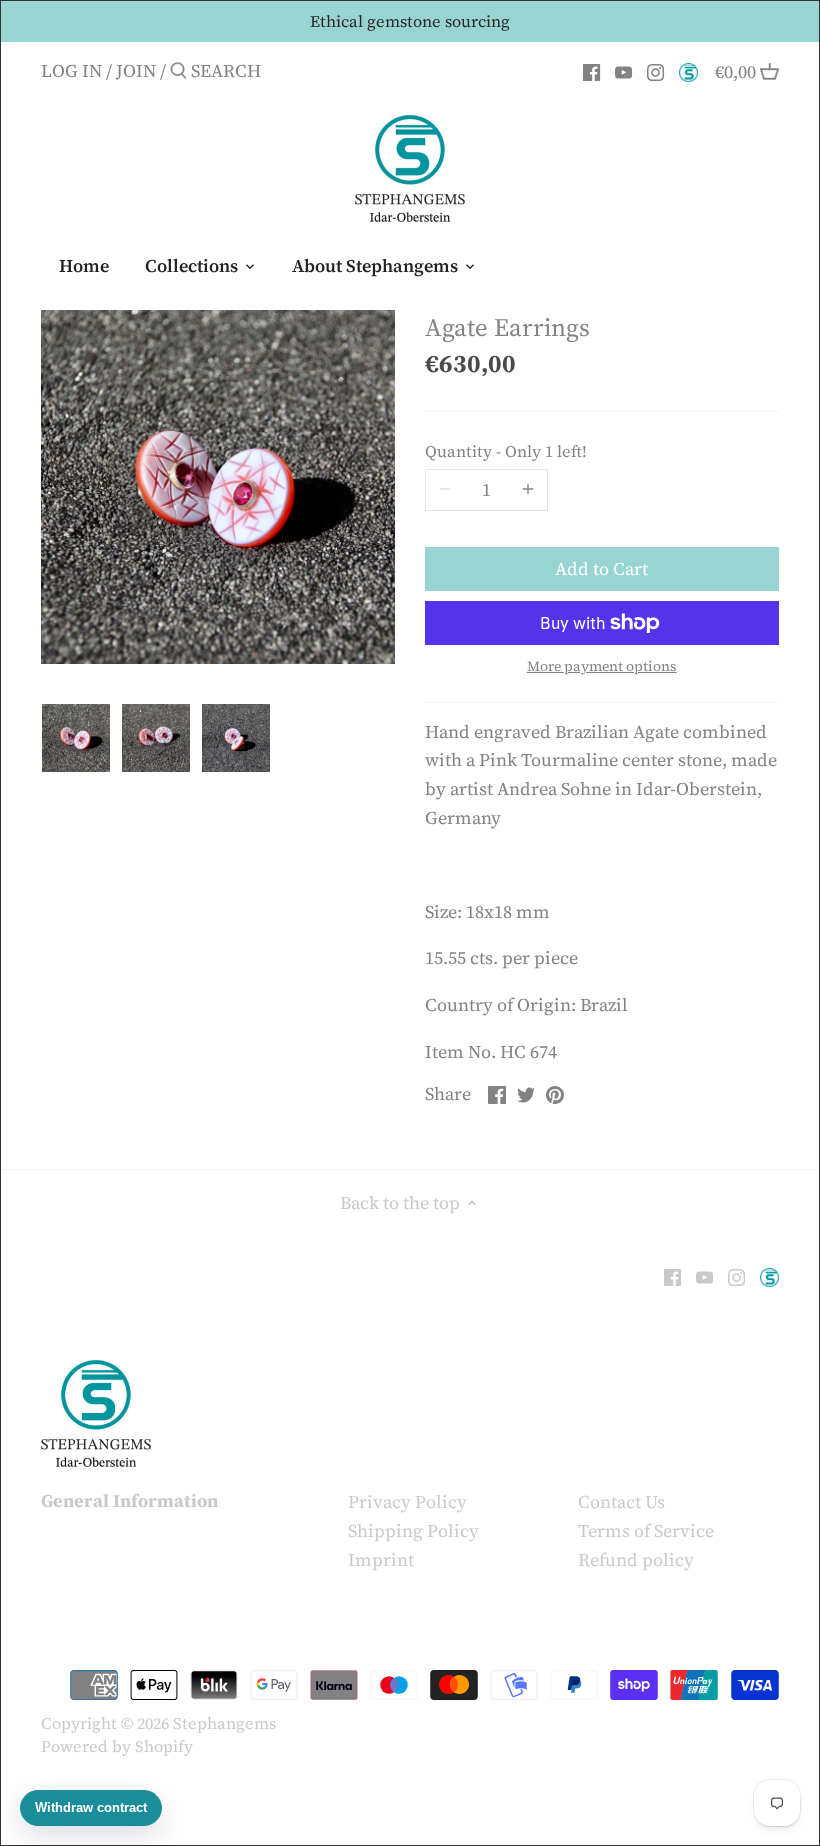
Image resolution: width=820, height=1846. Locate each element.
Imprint (381, 1559)
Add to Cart (601, 568)
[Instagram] (655, 70)
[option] (76, 738)
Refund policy (636, 1559)
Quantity (506, 451)
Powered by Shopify (117, 1746)
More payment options (602, 666)
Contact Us (621, 1501)
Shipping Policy (413, 1530)
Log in (71, 70)
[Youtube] (623, 70)
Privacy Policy (407, 1501)
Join (136, 70)
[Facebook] (591, 70)
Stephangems (224, 1723)
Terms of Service (646, 1530)
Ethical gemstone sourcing (410, 21)
